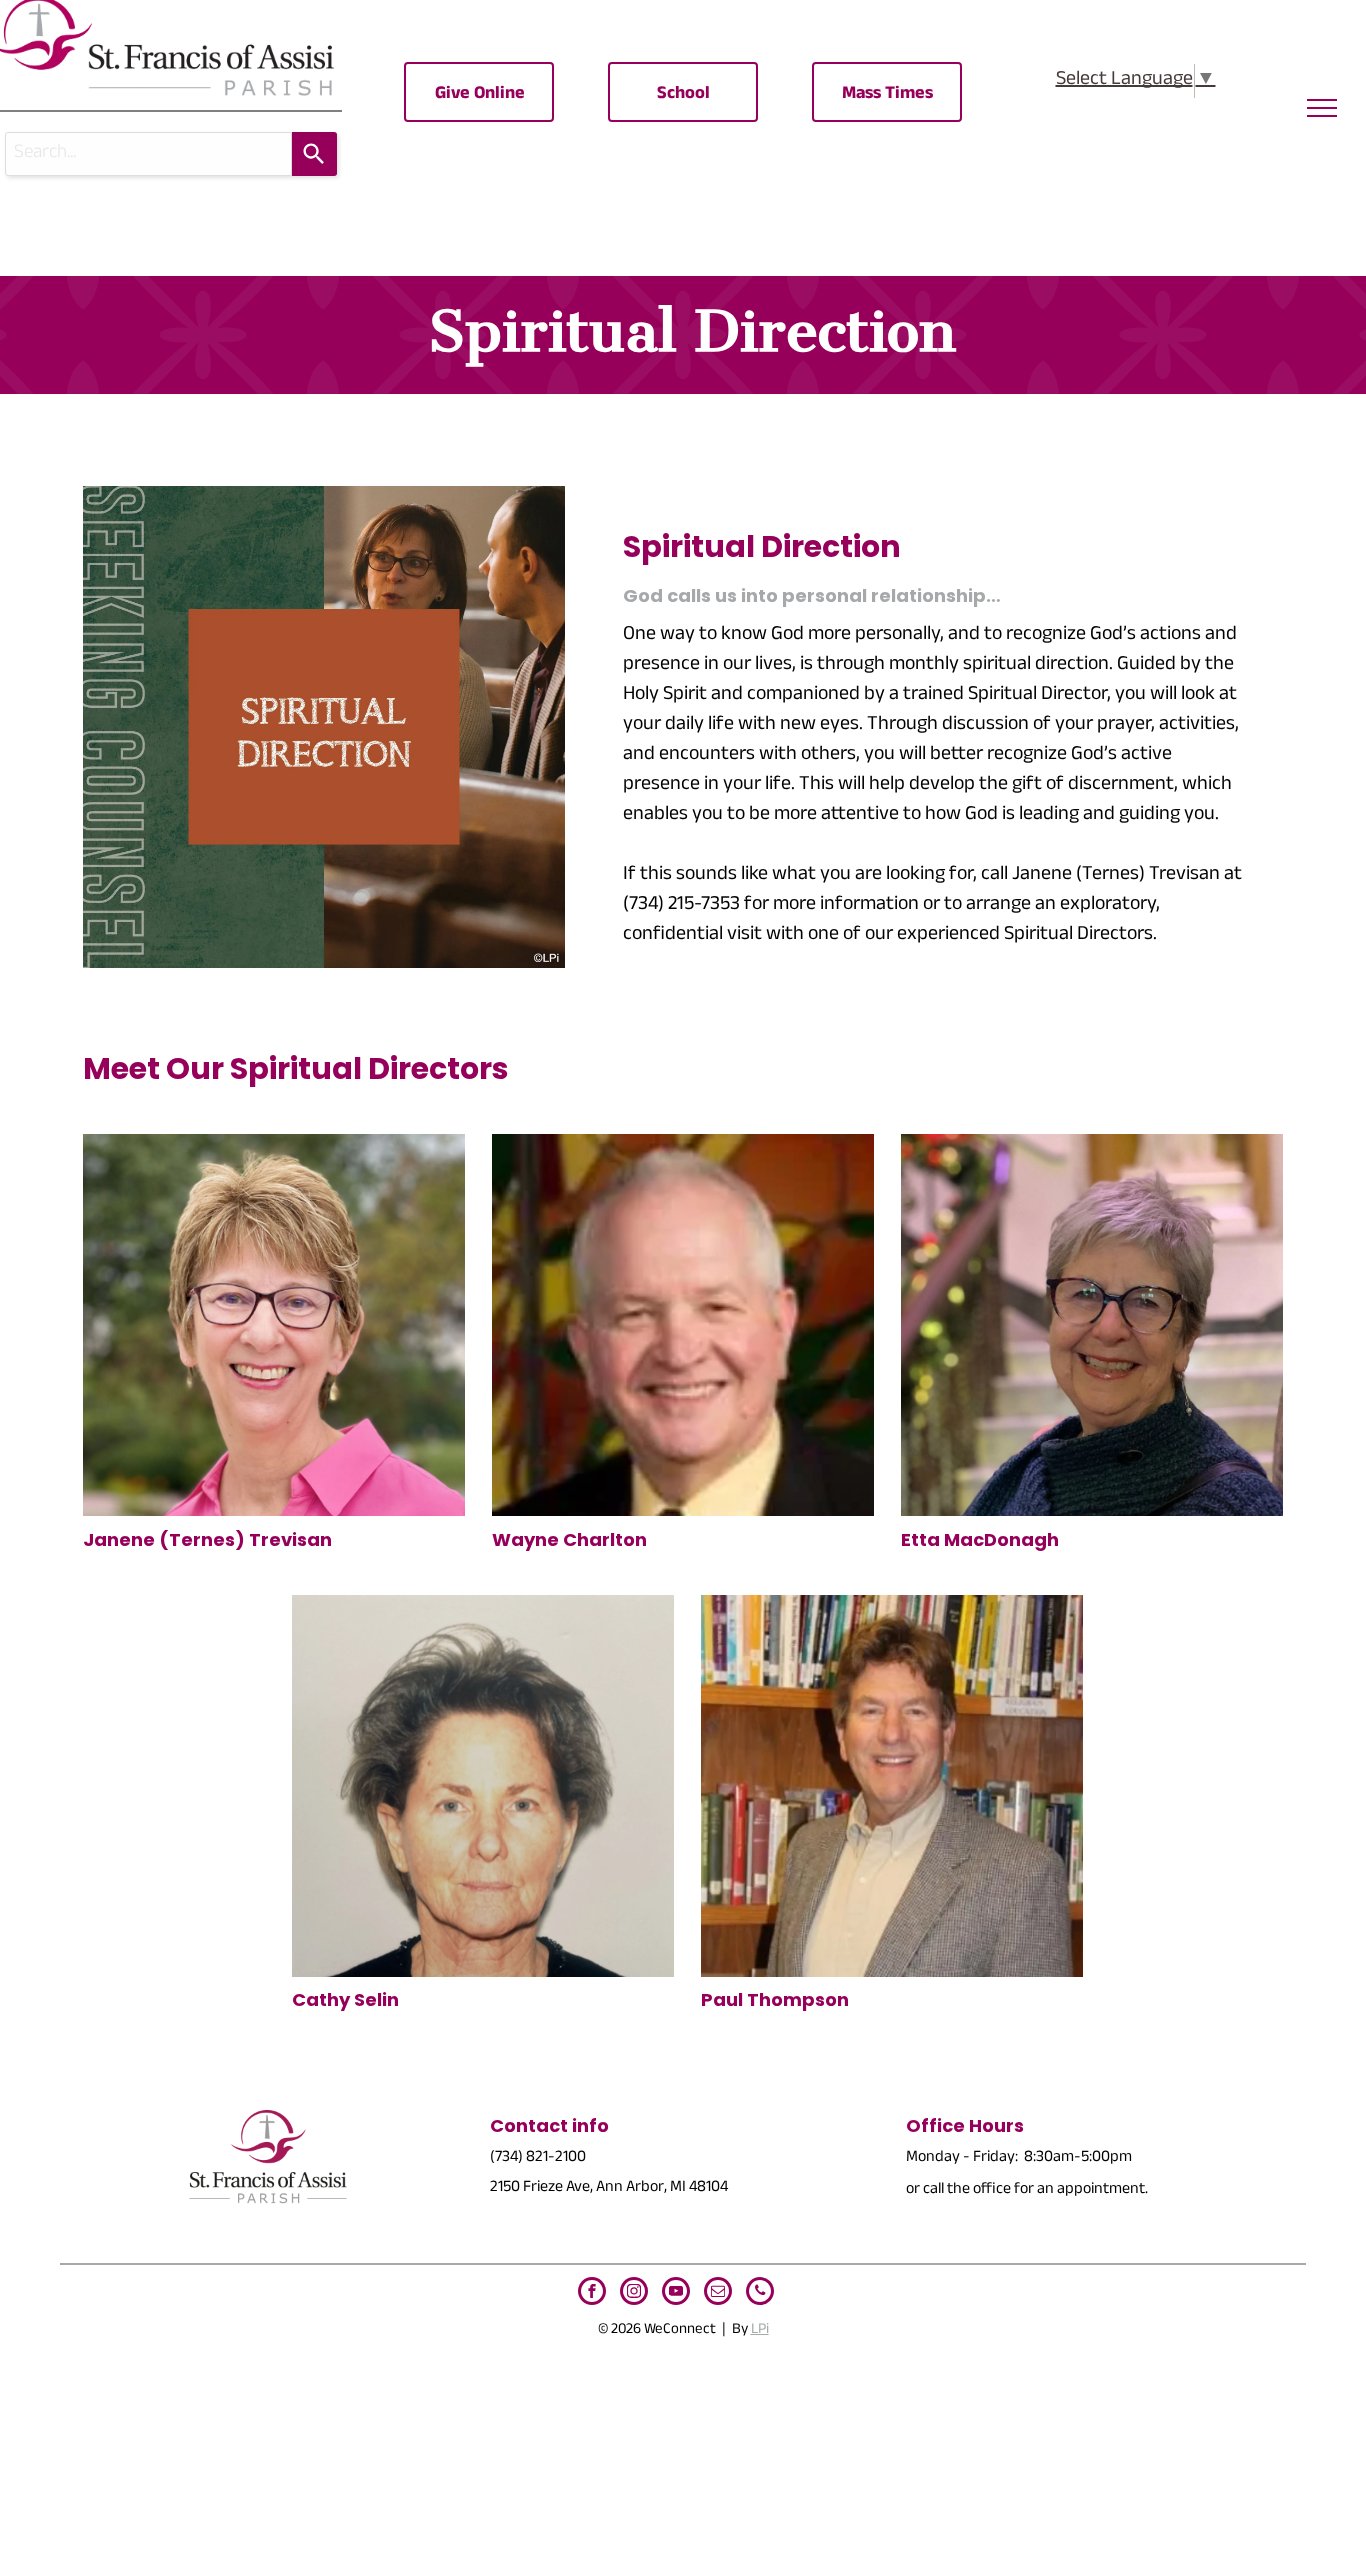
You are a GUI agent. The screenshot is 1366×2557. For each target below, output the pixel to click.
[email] (718, 2293)
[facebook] (592, 2293)
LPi (760, 2330)
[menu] (1322, 108)
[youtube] (676, 2293)
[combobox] (148, 154)
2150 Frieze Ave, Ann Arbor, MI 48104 (609, 2188)
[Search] (314, 154)
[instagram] (634, 2293)
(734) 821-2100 (538, 2158)
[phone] (760, 2293)
